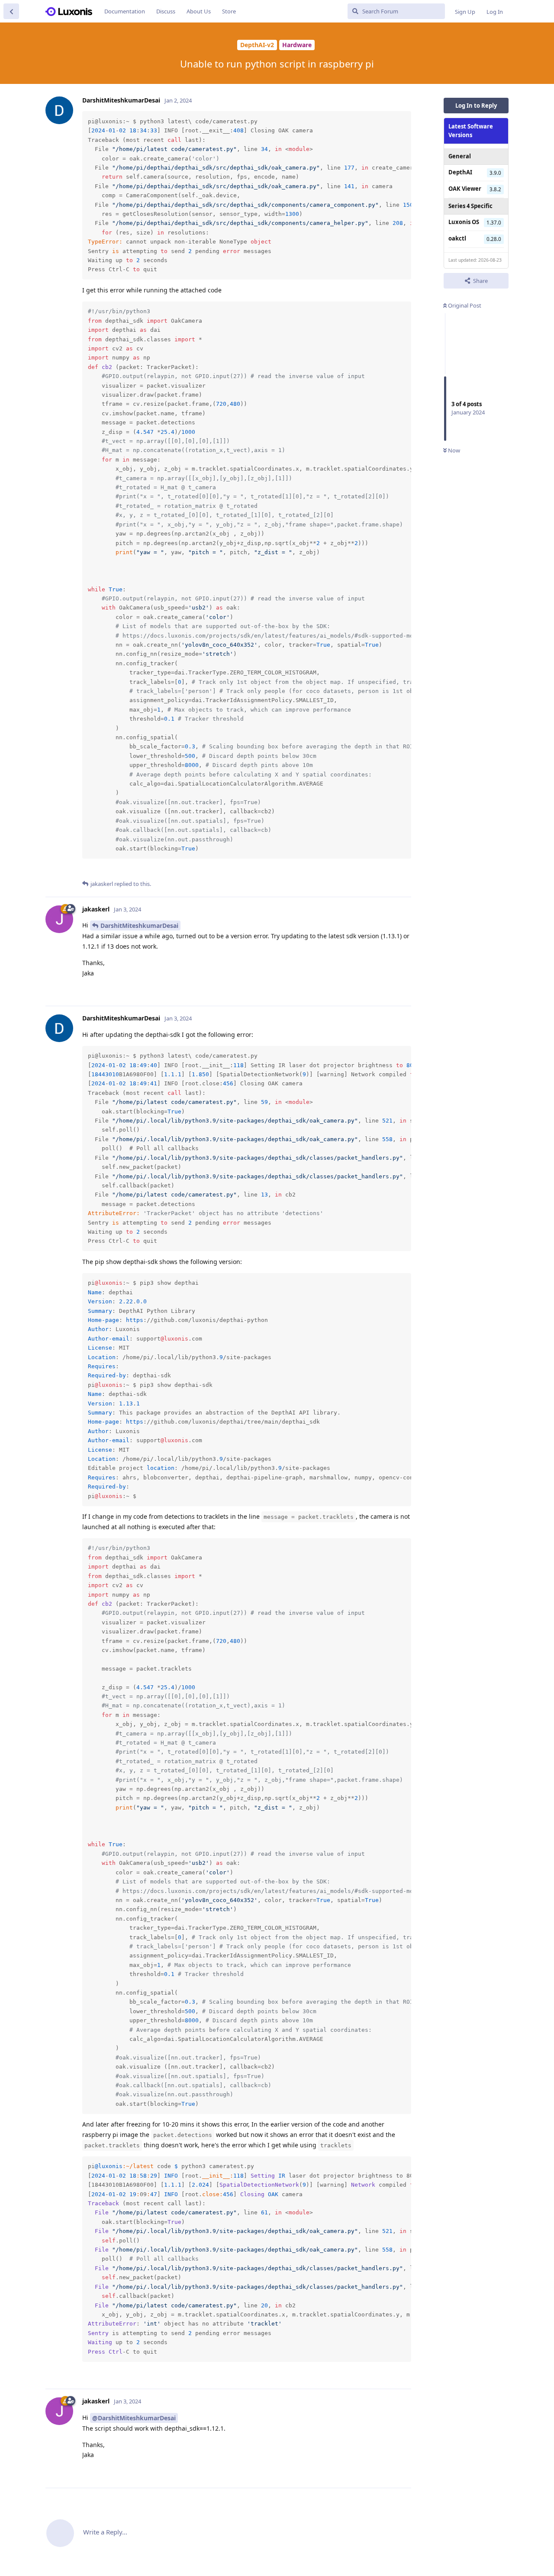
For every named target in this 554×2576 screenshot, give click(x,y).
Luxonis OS (464, 222)
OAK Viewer (465, 189)
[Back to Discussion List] (11, 11)
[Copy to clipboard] (403, 119)
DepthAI (460, 172)
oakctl (457, 238)
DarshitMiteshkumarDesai (139, 925)
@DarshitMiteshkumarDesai (134, 2418)
